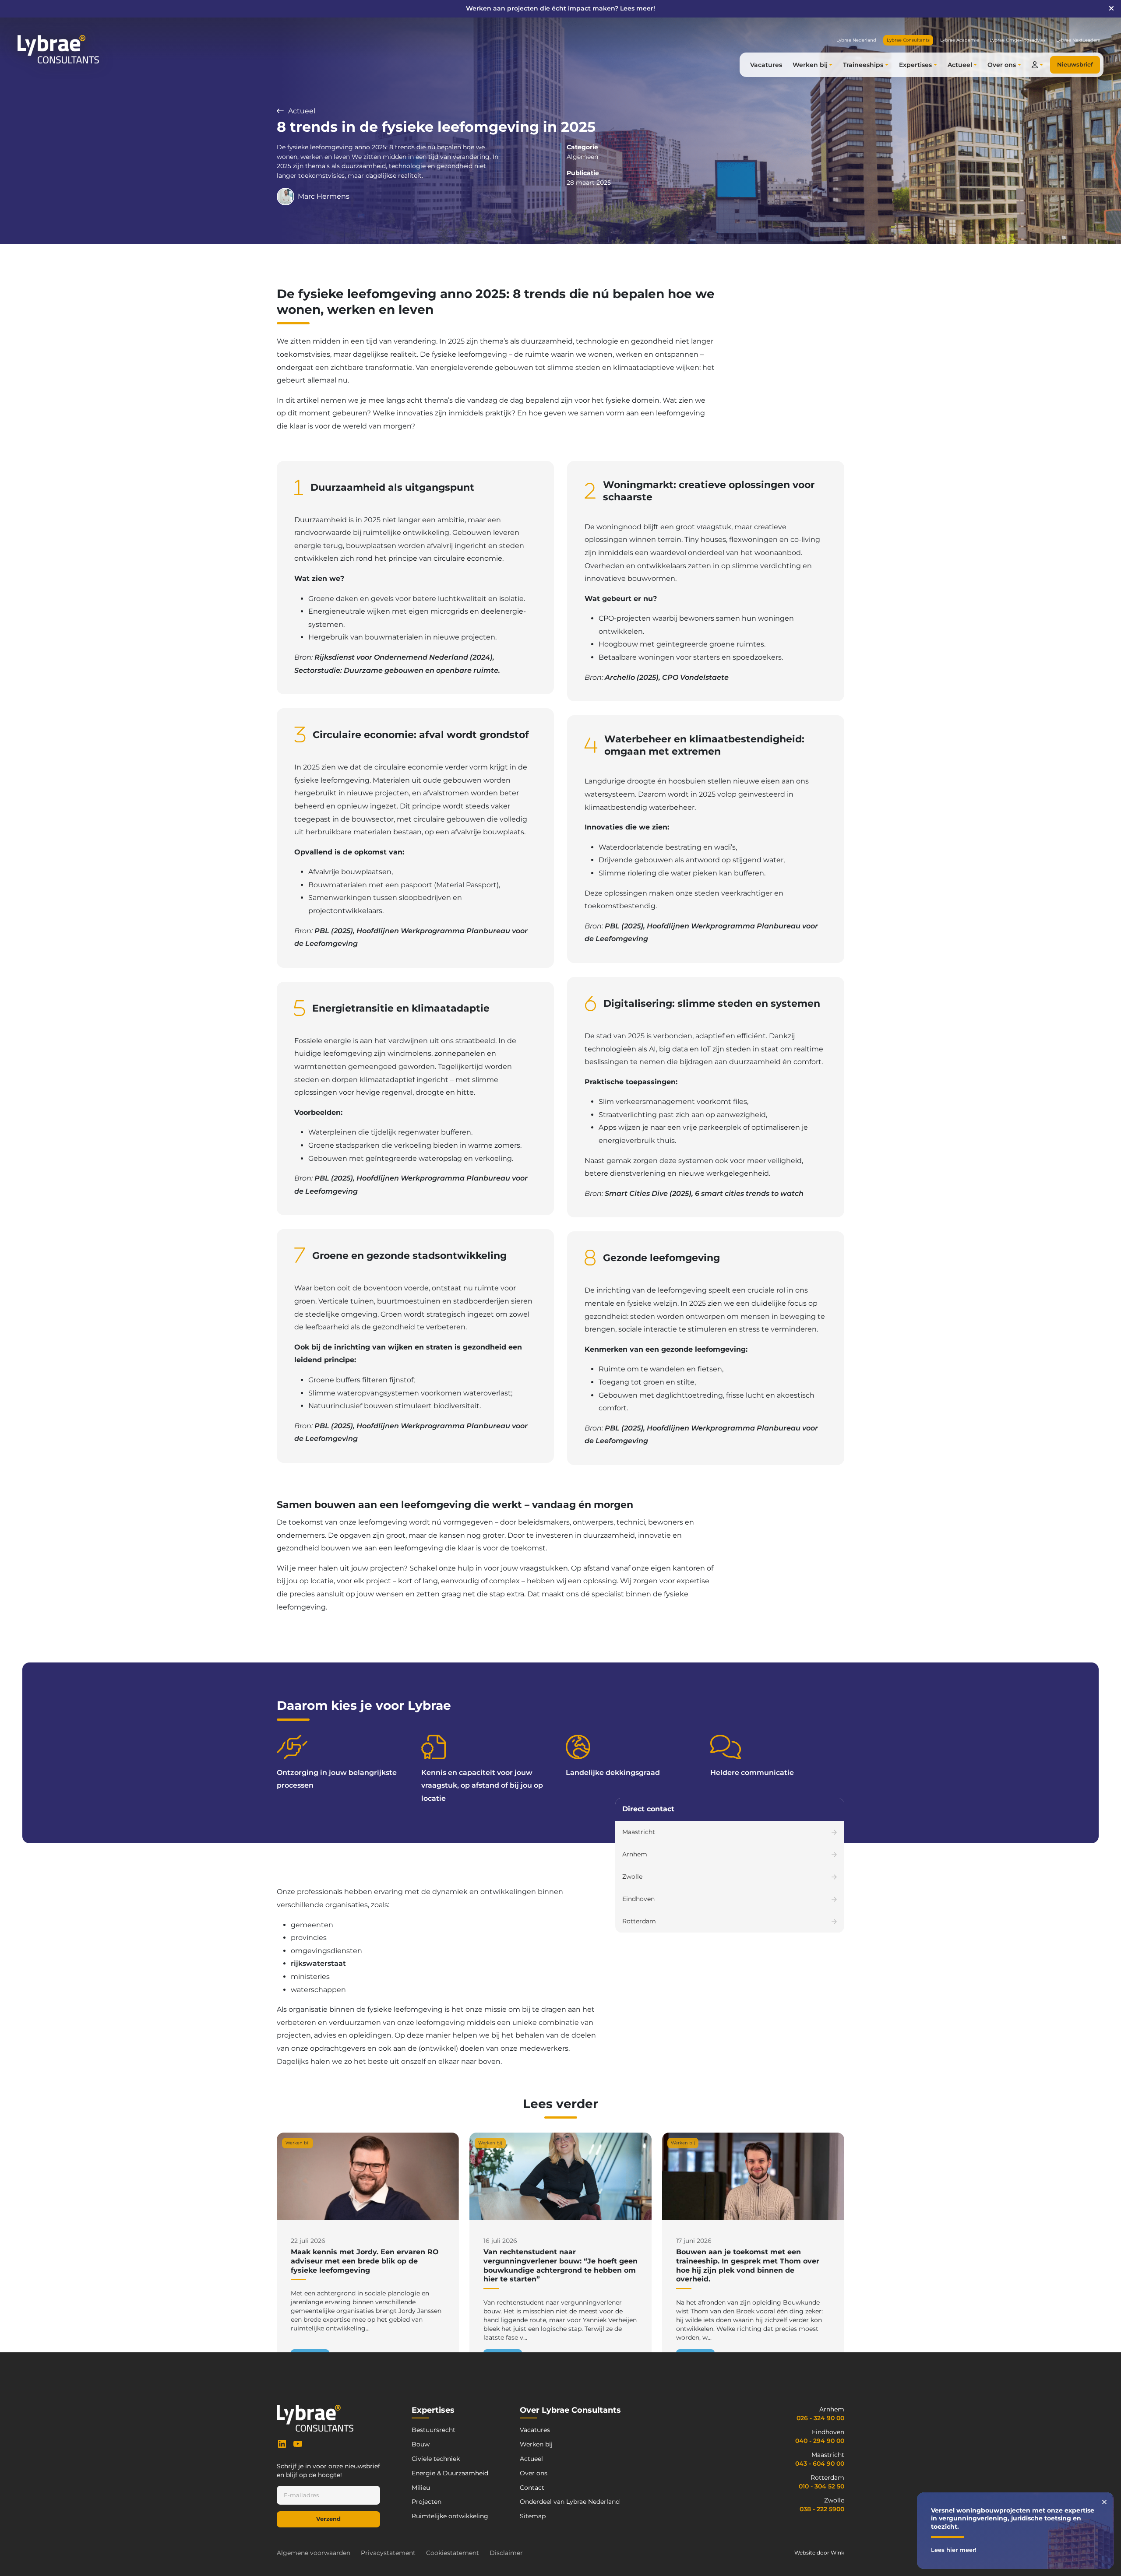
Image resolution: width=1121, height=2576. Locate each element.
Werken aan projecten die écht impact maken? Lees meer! (560, 8)
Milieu (421, 2488)
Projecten (427, 2502)
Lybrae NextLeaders (1078, 40)
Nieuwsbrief (1075, 65)
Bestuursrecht (434, 2430)
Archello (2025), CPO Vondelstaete (667, 677)
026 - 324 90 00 (820, 2418)
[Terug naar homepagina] (58, 49)
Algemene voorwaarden (314, 2553)
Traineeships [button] (863, 65)
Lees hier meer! (954, 2550)
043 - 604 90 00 (820, 2464)
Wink (837, 2553)
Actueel (301, 111)
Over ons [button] (1002, 65)
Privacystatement (388, 2553)
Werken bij (536, 2444)
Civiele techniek (436, 2459)
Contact (532, 2488)
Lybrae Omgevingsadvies (1018, 40)
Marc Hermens (324, 196)
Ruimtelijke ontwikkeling (450, 2516)
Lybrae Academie (960, 40)
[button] (1037, 65)
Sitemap (533, 2516)
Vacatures (766, 65)
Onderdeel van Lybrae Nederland (570, 2502)
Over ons (534, 2473)
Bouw (421, 2444)
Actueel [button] (960, 65)
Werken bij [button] (810, 65)
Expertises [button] (915, 65)
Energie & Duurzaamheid (450, 2473)
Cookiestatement (453, 2553)
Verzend (328, 2519)
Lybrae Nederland (856, 40)
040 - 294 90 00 (820, 2441)
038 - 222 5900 (822, 2509)
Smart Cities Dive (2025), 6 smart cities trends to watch (704, 1193)
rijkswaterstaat (318, 1963)
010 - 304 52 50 (821, 2486)
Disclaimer (506, 2553)
